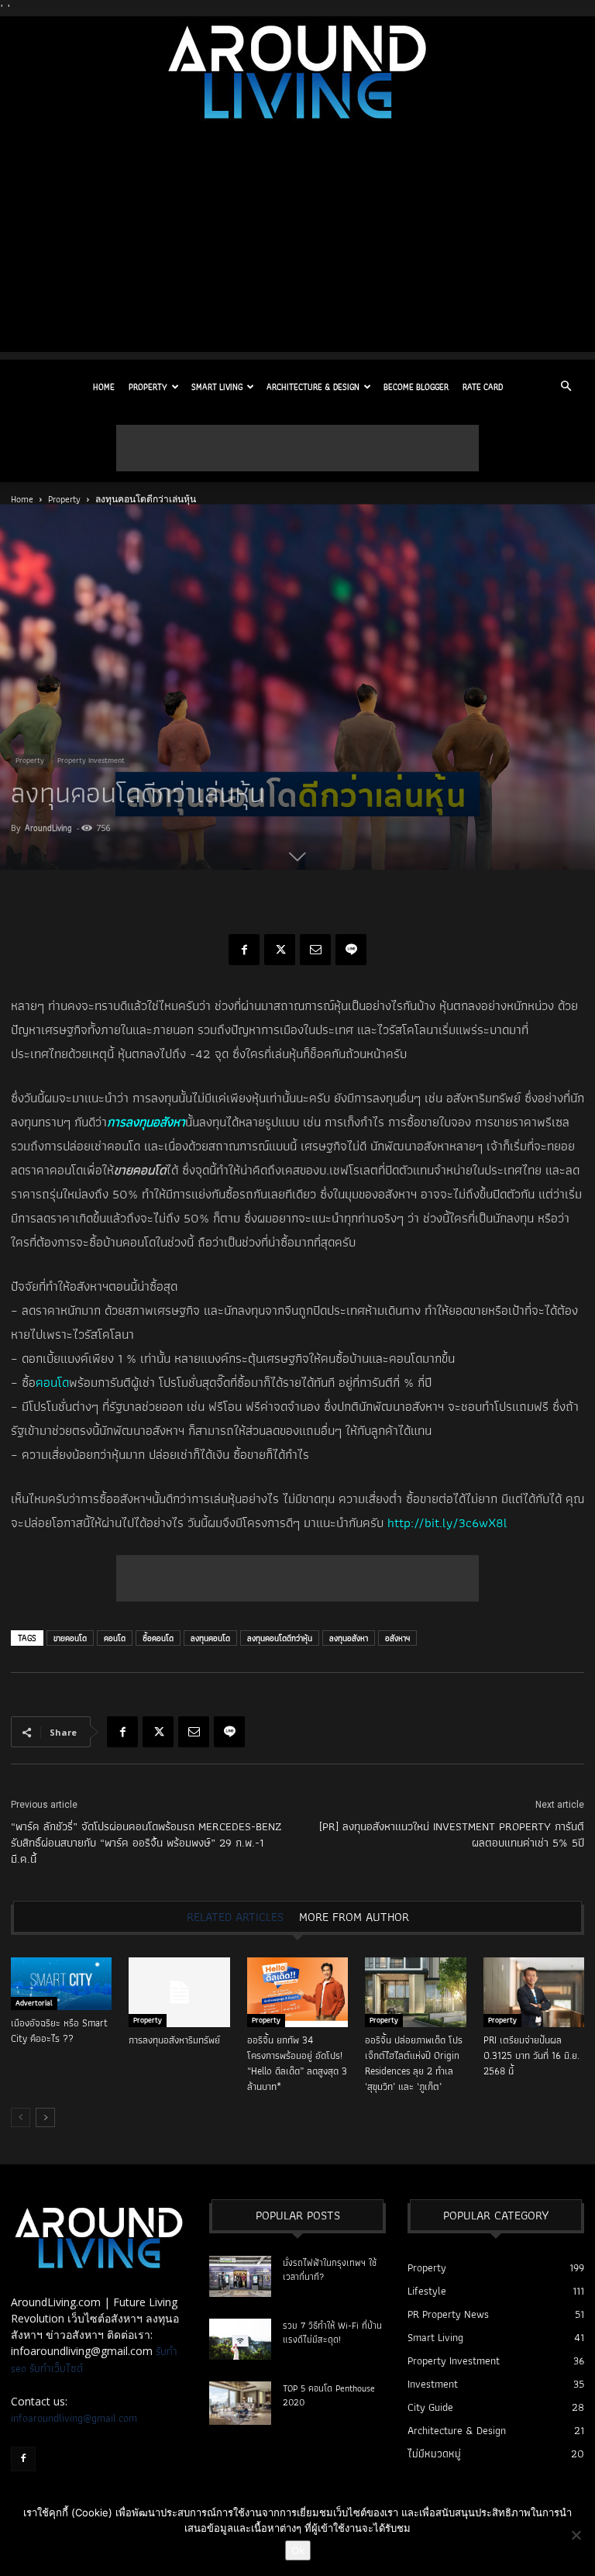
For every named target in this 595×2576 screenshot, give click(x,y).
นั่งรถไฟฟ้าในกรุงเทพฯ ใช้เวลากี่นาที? (330, 2269)
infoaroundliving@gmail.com (74, 2418)
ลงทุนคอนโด (210, 1638)
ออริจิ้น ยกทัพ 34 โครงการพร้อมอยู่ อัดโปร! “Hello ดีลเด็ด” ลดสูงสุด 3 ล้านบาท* (297, 2063)
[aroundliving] (297, 72)
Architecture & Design (313, 387)
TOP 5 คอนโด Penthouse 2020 (329, 2395)
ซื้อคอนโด (158, 1638)
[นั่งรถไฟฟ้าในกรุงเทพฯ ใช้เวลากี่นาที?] (240, 2276)
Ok (298, 2550)
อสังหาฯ (397, 1638)
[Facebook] (244, 950)
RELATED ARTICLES (235, 1917)
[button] (566, 387)
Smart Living (217, 387)
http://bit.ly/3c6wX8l (447, 1522)
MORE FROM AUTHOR (354, 1917)
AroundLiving (48, 828)
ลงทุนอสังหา (349, 1638)
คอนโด (52, 1382)
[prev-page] (21, 2117)
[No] (576, 2535)
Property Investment (91, 760)
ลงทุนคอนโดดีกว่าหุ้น (280, 1638)
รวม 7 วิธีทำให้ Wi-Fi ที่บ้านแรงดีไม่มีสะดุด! (332, 2332)
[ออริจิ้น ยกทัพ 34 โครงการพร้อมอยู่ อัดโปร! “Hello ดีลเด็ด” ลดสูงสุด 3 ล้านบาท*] (297, 1992)
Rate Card (483, 387)
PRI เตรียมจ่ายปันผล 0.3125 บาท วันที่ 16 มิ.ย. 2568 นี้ (531, 2055)
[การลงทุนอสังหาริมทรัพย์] (179, 1992)
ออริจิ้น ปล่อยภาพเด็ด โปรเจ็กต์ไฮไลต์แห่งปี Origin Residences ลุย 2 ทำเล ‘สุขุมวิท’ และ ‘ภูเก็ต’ (414, 2063)
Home (104, 387)
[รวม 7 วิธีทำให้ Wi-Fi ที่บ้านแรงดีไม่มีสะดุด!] (240, 2339)
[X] (280, 950)
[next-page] (45, 2117)
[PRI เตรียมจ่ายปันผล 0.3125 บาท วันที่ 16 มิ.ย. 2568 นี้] (534, 1992)
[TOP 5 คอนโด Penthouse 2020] (240, 2403)
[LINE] (351, 950)
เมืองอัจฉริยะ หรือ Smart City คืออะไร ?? (59, 2031)
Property (148, 387)
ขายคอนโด (70, 1638)
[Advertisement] (297, 243)
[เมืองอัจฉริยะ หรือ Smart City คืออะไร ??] (61, 1984)
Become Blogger (416, 387)
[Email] (315, 950)
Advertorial (34, 2003)
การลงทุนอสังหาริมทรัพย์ (174, 2040)
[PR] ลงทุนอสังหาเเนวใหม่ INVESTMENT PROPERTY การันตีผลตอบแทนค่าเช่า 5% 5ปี (452, 1835)
